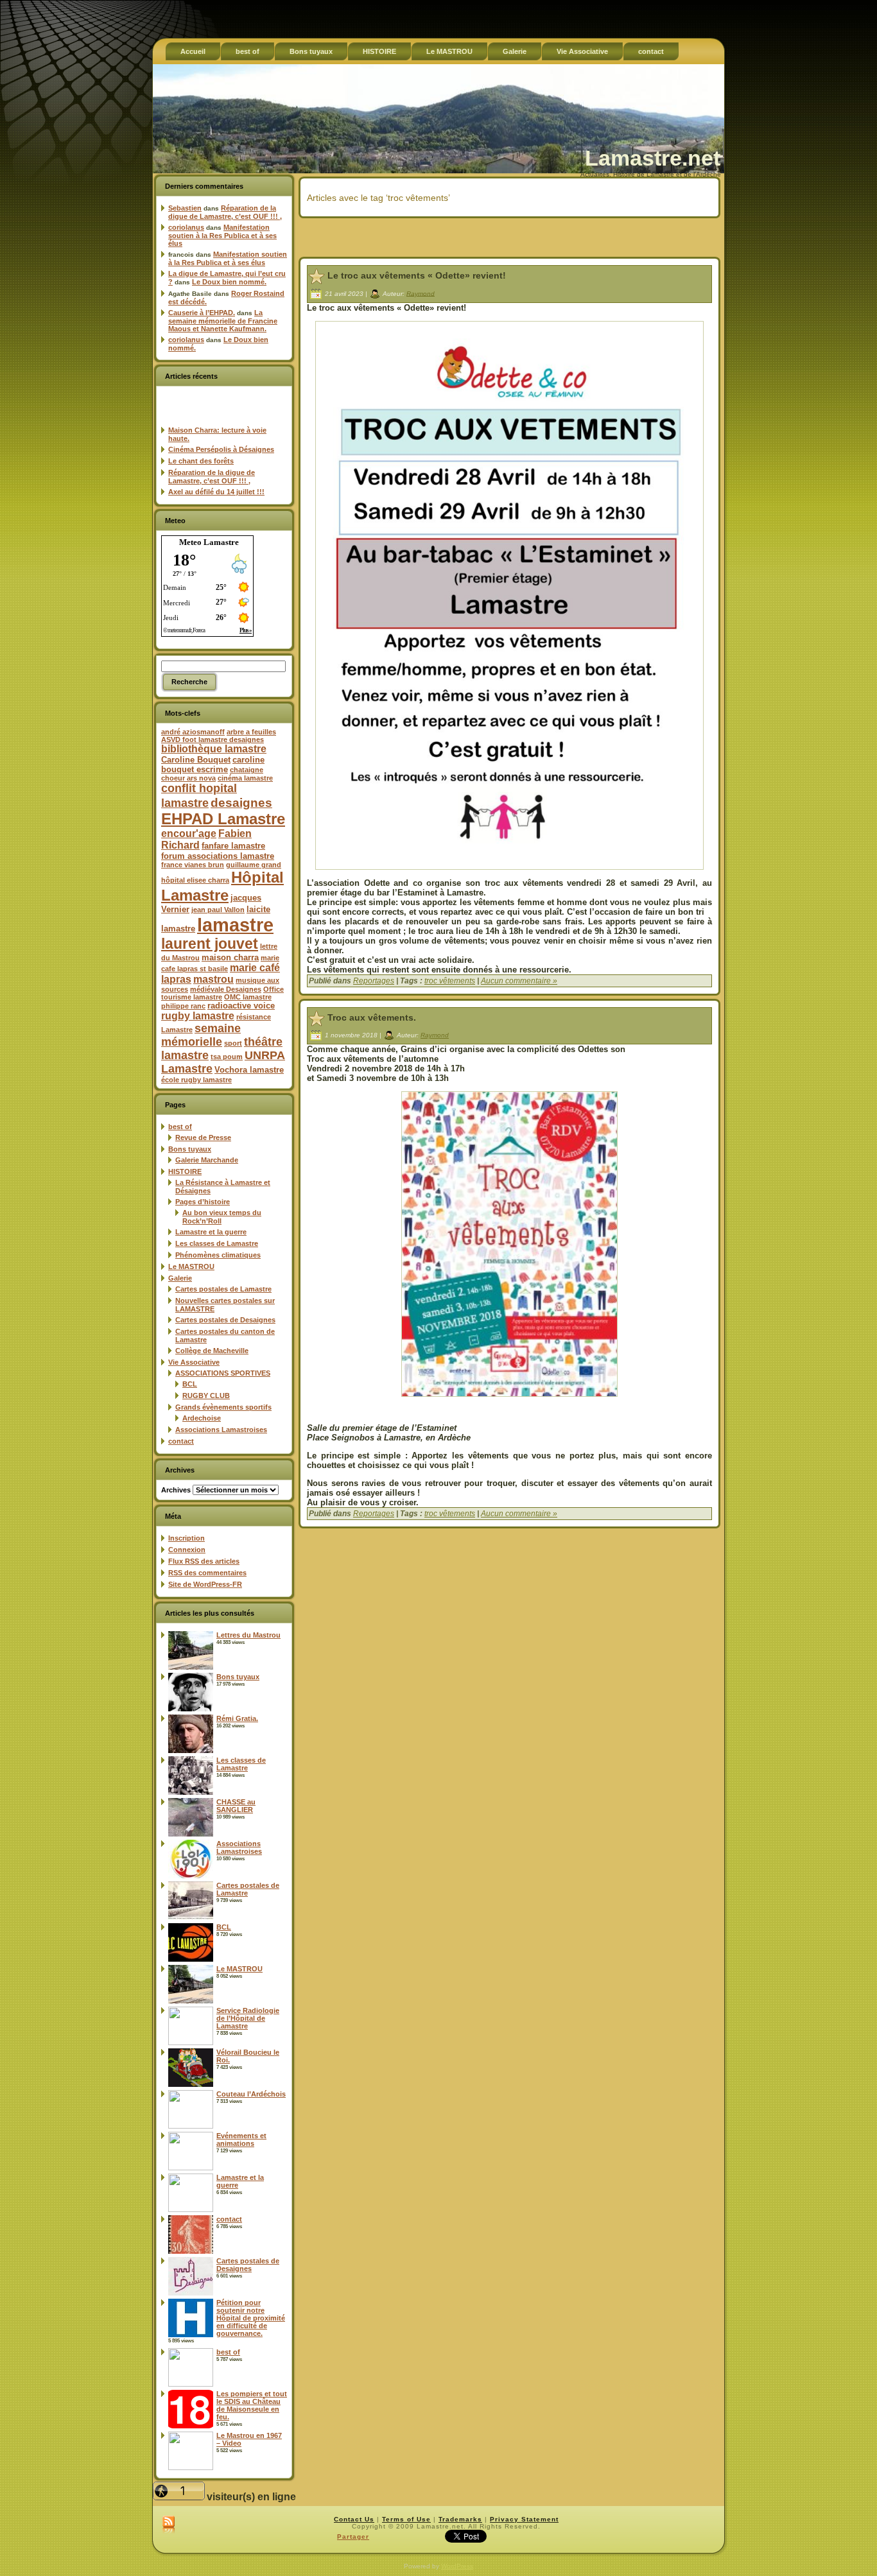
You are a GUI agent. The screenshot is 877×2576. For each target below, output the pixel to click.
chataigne (247, 770)
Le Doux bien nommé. (229, 282)
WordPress (457, 2566)
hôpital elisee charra (195, 880)
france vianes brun (193, 865)
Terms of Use (406, 2519)
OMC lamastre (248, 997)
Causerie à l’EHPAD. (202, 313)
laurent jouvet (210, 944)
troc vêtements (450, 981)
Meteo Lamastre (209, 542)
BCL (190, 1384)
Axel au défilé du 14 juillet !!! (216, 492)
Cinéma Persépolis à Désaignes (221, 449)
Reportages (374, 981)
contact (181, 1441)
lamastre (235, 925)
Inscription (187, 1538)
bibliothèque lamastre (214, 749)
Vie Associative (194, 1362)
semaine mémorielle (201, 1035)
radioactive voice (241, 1006)
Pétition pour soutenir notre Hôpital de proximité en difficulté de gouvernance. (251, 2318)
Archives (176, 1490)
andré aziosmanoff (193, 732)
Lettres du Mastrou (248, 1635)
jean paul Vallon (218, 910)
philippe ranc (183, 1006)
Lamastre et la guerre (211, 1232)
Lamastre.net (653, 158)
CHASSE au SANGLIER (236, 1806)
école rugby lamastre (196, 1080)
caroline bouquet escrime (213, 765)
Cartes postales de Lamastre (223, 1289)
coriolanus (186, 227)
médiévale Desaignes (226, 989)
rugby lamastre (198, 1016)
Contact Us (354, 2519)
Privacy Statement (524, 2519)
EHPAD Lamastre (223, 819)
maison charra (230, 957)
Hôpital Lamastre (222, 886)
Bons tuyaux (190, 1149)
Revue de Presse (203, 1137)
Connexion (187, 1550)
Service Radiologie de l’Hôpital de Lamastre (248, 2018)
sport (233, 1043)
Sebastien (185, 208)
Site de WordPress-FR (205, 1584)
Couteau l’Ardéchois (251, 2094)
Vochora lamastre (249, 1070)
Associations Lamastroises (221, 1430)
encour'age (189, 834)
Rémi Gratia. (237, 1718)
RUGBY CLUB (206, 1396)
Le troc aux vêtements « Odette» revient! (417, 275)
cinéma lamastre (245, 778)
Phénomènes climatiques (218, 1255)
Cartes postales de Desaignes (225, 1320)
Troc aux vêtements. (372, 1017)
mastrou (213, 979)
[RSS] (169, 2525)
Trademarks (460, 2519)
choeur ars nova (188, 778)
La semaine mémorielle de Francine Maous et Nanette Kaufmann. (223, 321)
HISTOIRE (185, 1171)
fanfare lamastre (233, 846)
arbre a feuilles (251, 732)
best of (180, 1127)
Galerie (180, 1278)
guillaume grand (254, 865)
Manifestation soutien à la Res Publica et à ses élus (222, 235)
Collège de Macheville (212, 1351)
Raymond (421, 293)
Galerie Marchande (207, 1160)
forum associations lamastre (218, 856)
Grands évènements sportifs (223, 1407)
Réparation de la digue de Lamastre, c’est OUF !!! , (225, 212)
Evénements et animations (241, 2139)
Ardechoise (202, 1418)
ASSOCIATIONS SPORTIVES (223, 1373)
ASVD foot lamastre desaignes (213, 739)
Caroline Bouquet (196, 760)
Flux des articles (204, 1561)
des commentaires (207, 1573)
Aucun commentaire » (519, 981)
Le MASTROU (191, 1266)
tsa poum (227, 1057)
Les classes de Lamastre (217, 1243)
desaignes (241, 802)
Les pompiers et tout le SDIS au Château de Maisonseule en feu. (252, 2405)
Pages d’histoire (203, 1202)
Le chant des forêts (201, 461)
